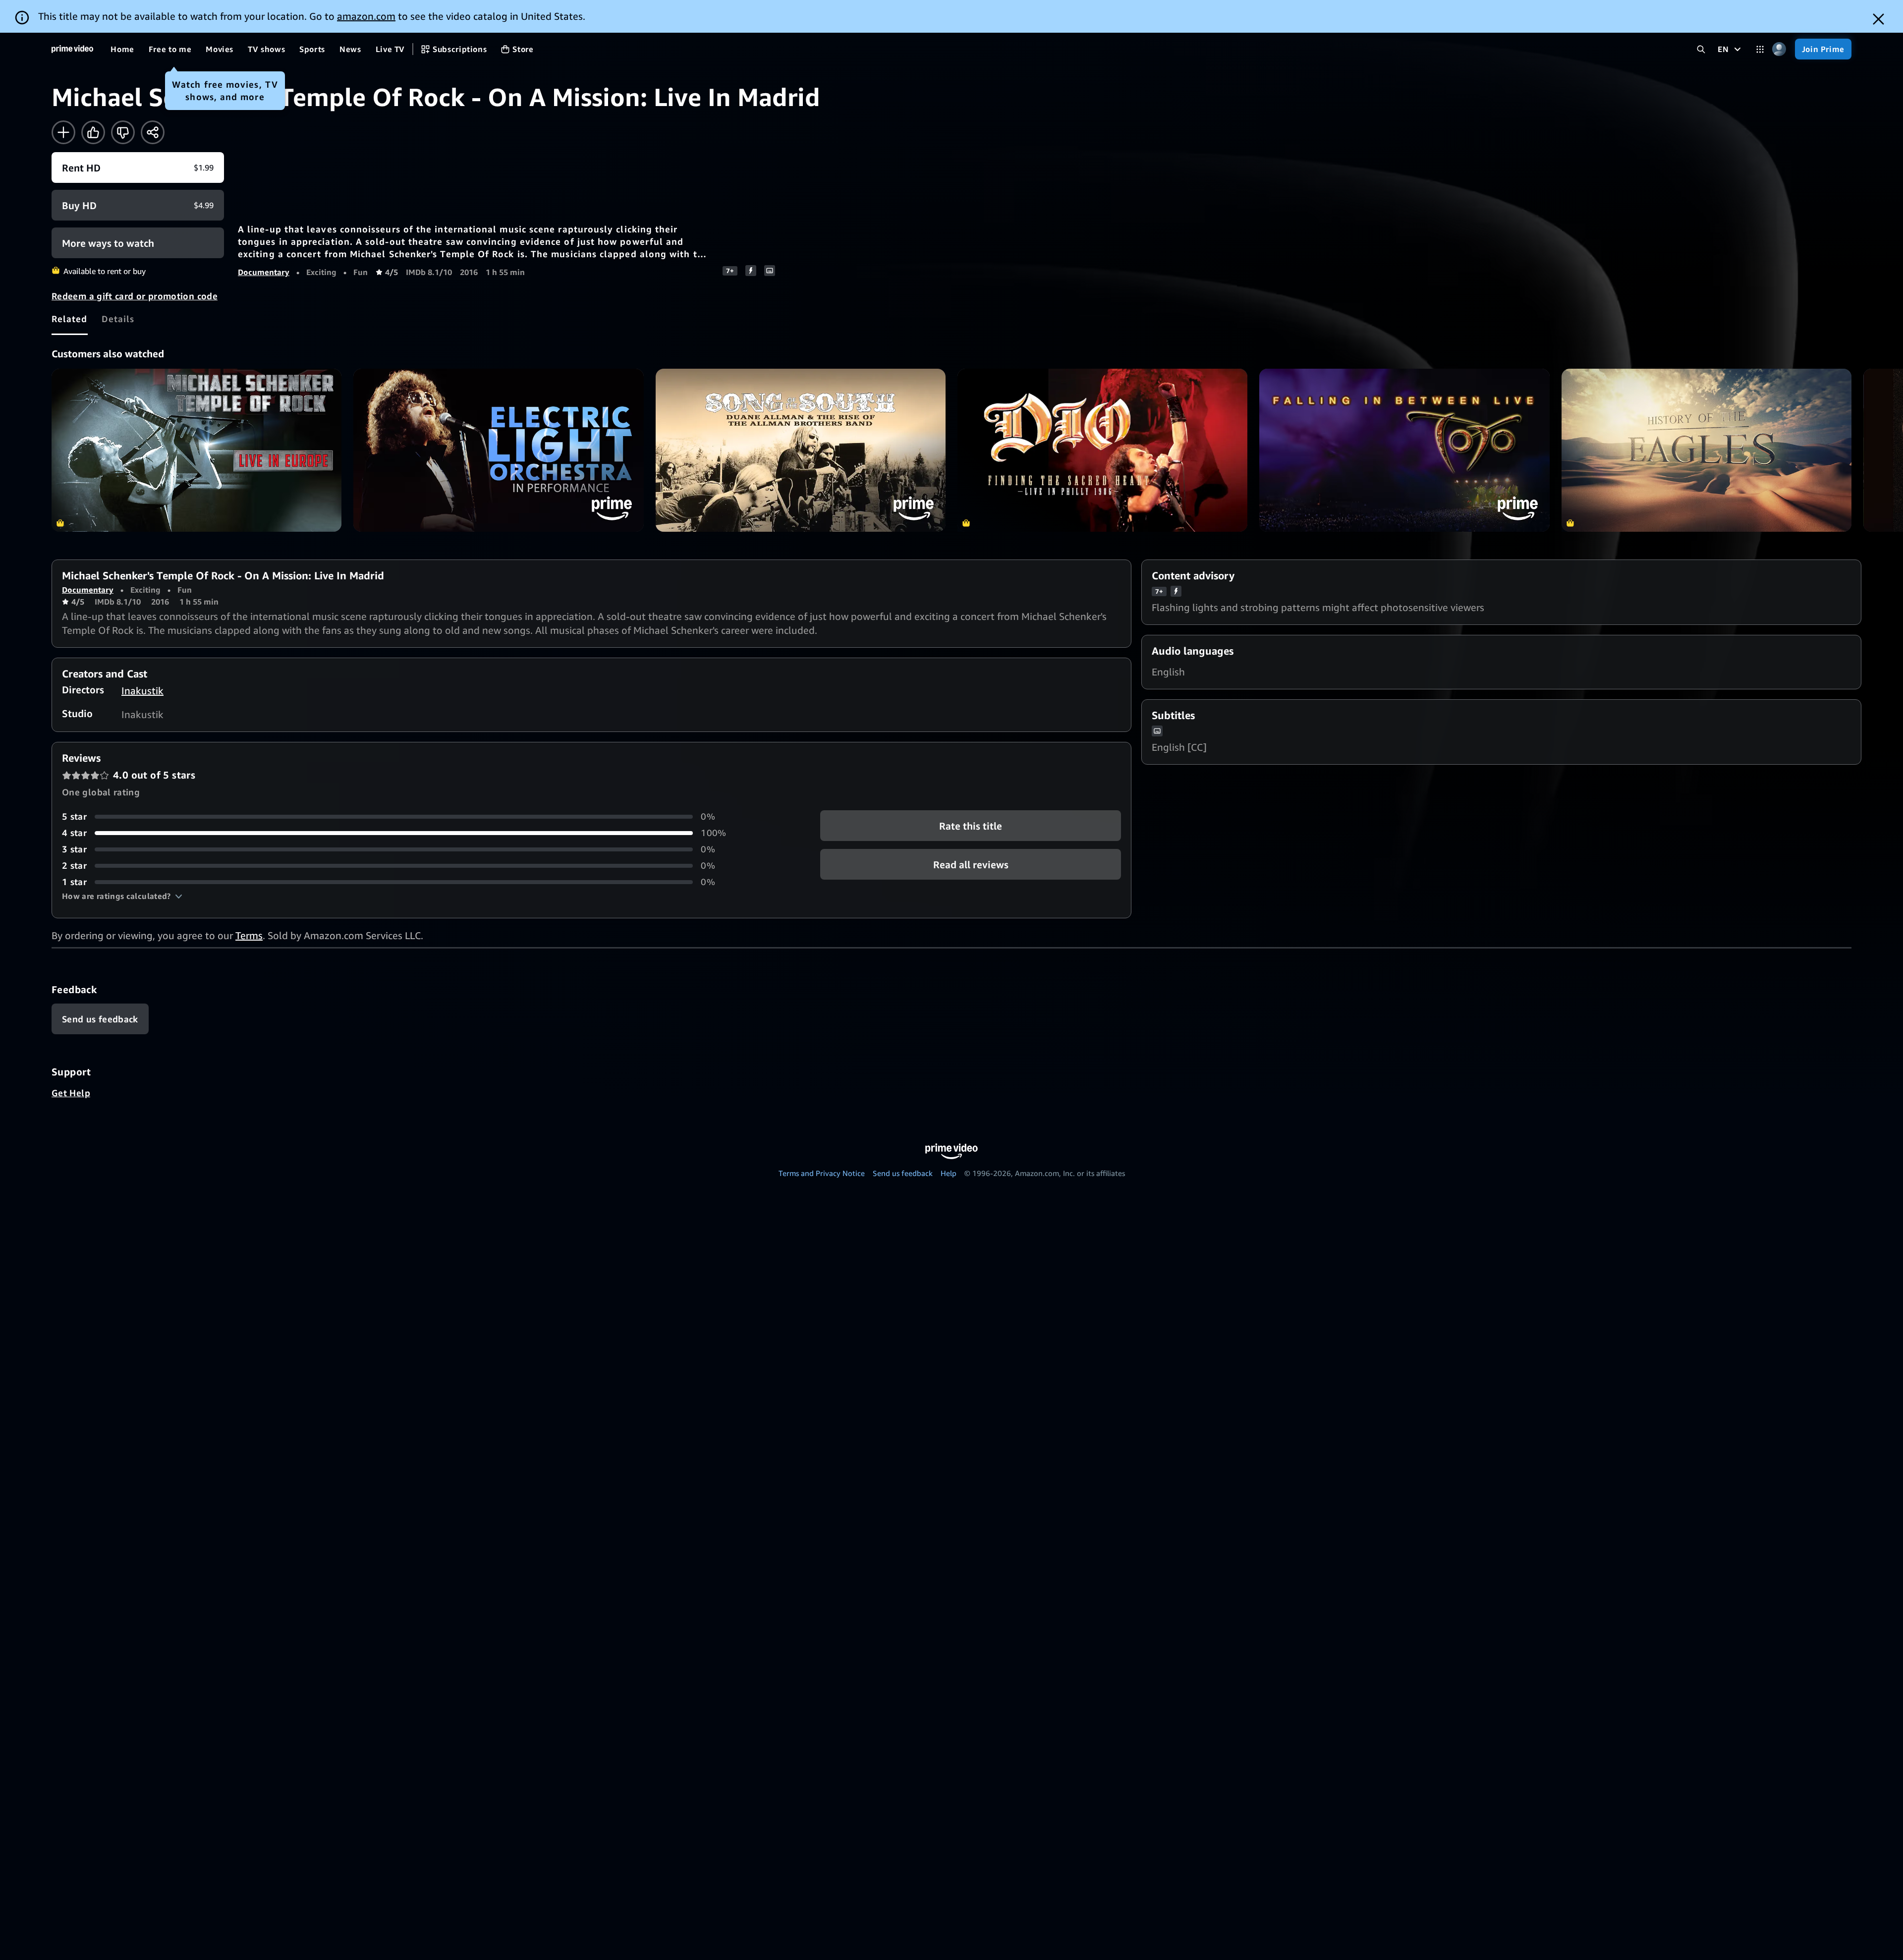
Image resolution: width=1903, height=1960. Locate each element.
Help (949, 1173)
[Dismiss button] (1878, 19)
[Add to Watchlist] (63, 132)
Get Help (71, 1093)
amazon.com (366, 16)
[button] (122, 896)
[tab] (70, 319)
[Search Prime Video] (1701, 49)
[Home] (72, 49)
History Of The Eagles (1707, 450)
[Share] (153, 132)
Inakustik (142, 691)
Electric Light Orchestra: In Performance (498, 450)
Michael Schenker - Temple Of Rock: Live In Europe (196, 450)
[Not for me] (123, 132)
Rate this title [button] (971, 826)
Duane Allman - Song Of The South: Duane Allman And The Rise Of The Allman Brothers (801, 450)
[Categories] (1760, 49)
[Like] (93, 132)
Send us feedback (903, 1173)
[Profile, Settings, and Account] (1779, 49)
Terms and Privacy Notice (822, 1173)
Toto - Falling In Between (1404, 450)
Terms (249, 935)
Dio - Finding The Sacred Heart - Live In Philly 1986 (1102, 450)
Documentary (264, 272)
